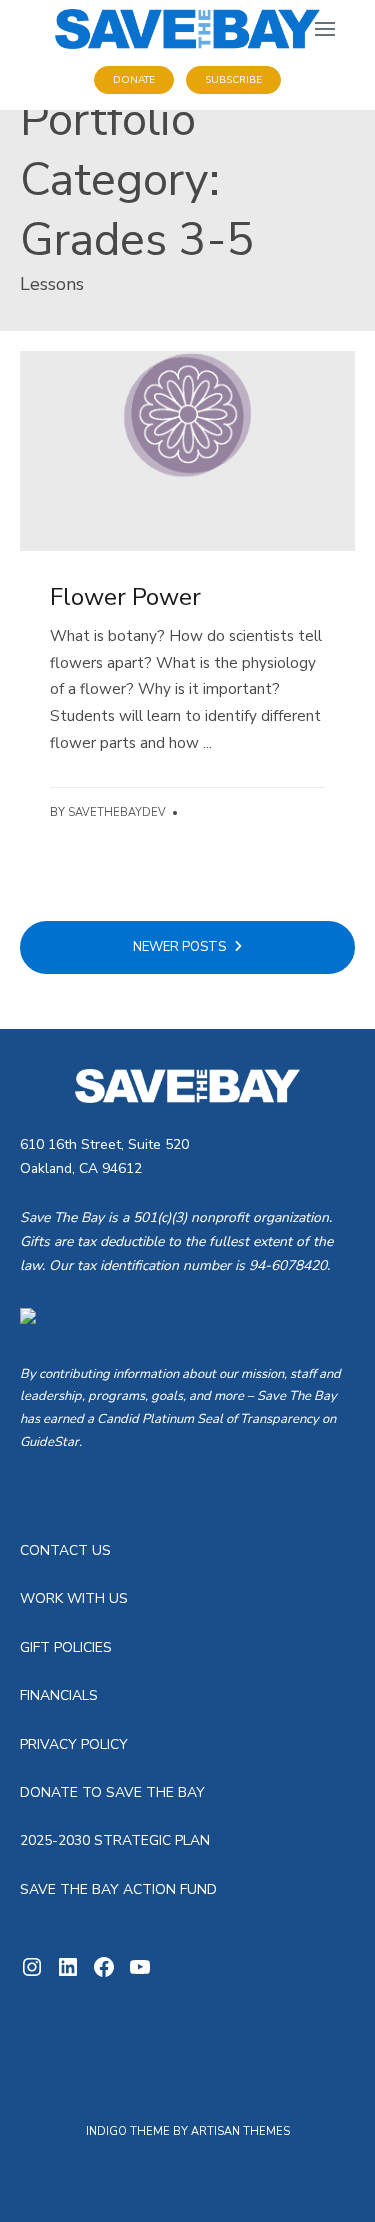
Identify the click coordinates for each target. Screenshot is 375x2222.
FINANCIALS (59, 1695)
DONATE (134, 80)
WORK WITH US (74, 1598)
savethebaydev (117, 812)
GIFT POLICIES (66, 1647)
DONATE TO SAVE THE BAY (112, 1792)
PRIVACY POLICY (74, 1744)
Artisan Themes (240, 2131)
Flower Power (125, 597)
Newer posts (181, 947)
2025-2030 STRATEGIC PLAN (115, 1840)
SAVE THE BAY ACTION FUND (118, 1889)
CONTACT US (65, 1550)
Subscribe (233, 80)
